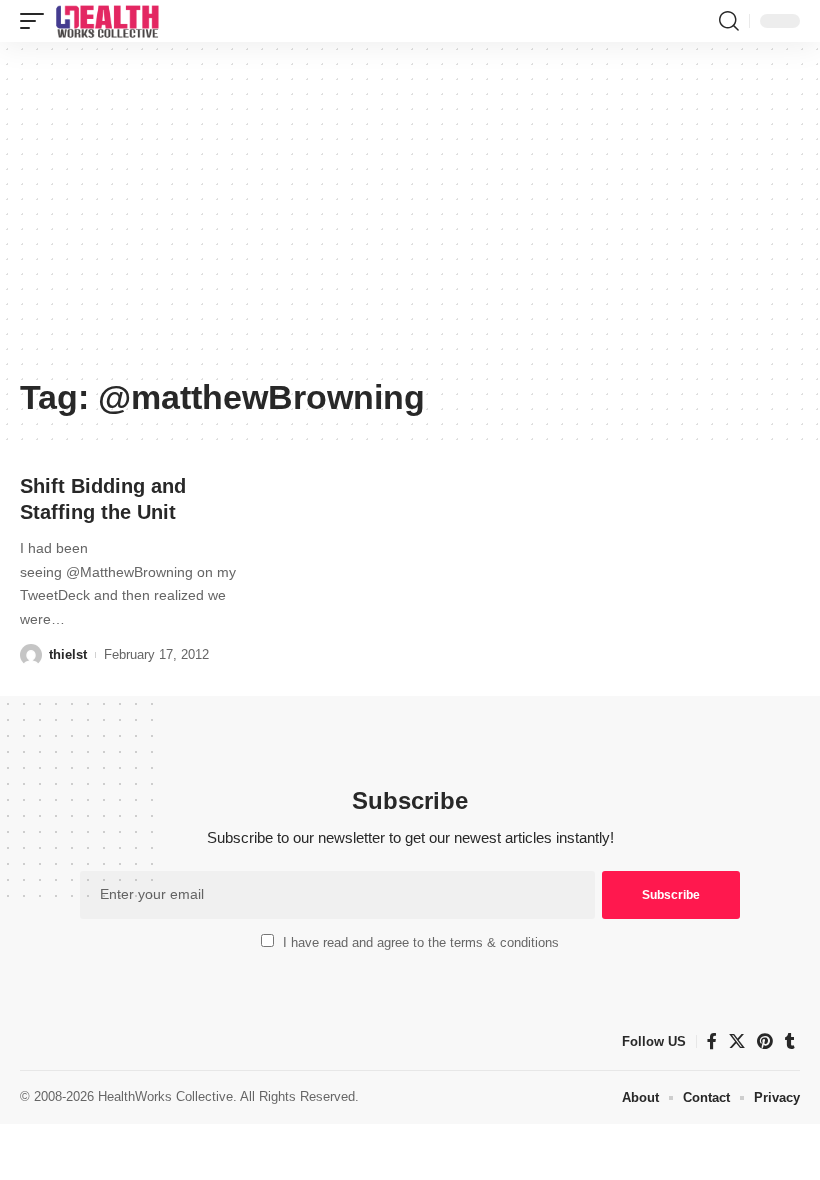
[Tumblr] (790, 1041)
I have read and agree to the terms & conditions (421, 942)
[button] (37, 21)
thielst (68, 654)
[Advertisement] (410, 217)
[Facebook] (712, 1041)
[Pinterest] (765, 1041)
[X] (737, 1041)
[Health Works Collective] (107, 21)
